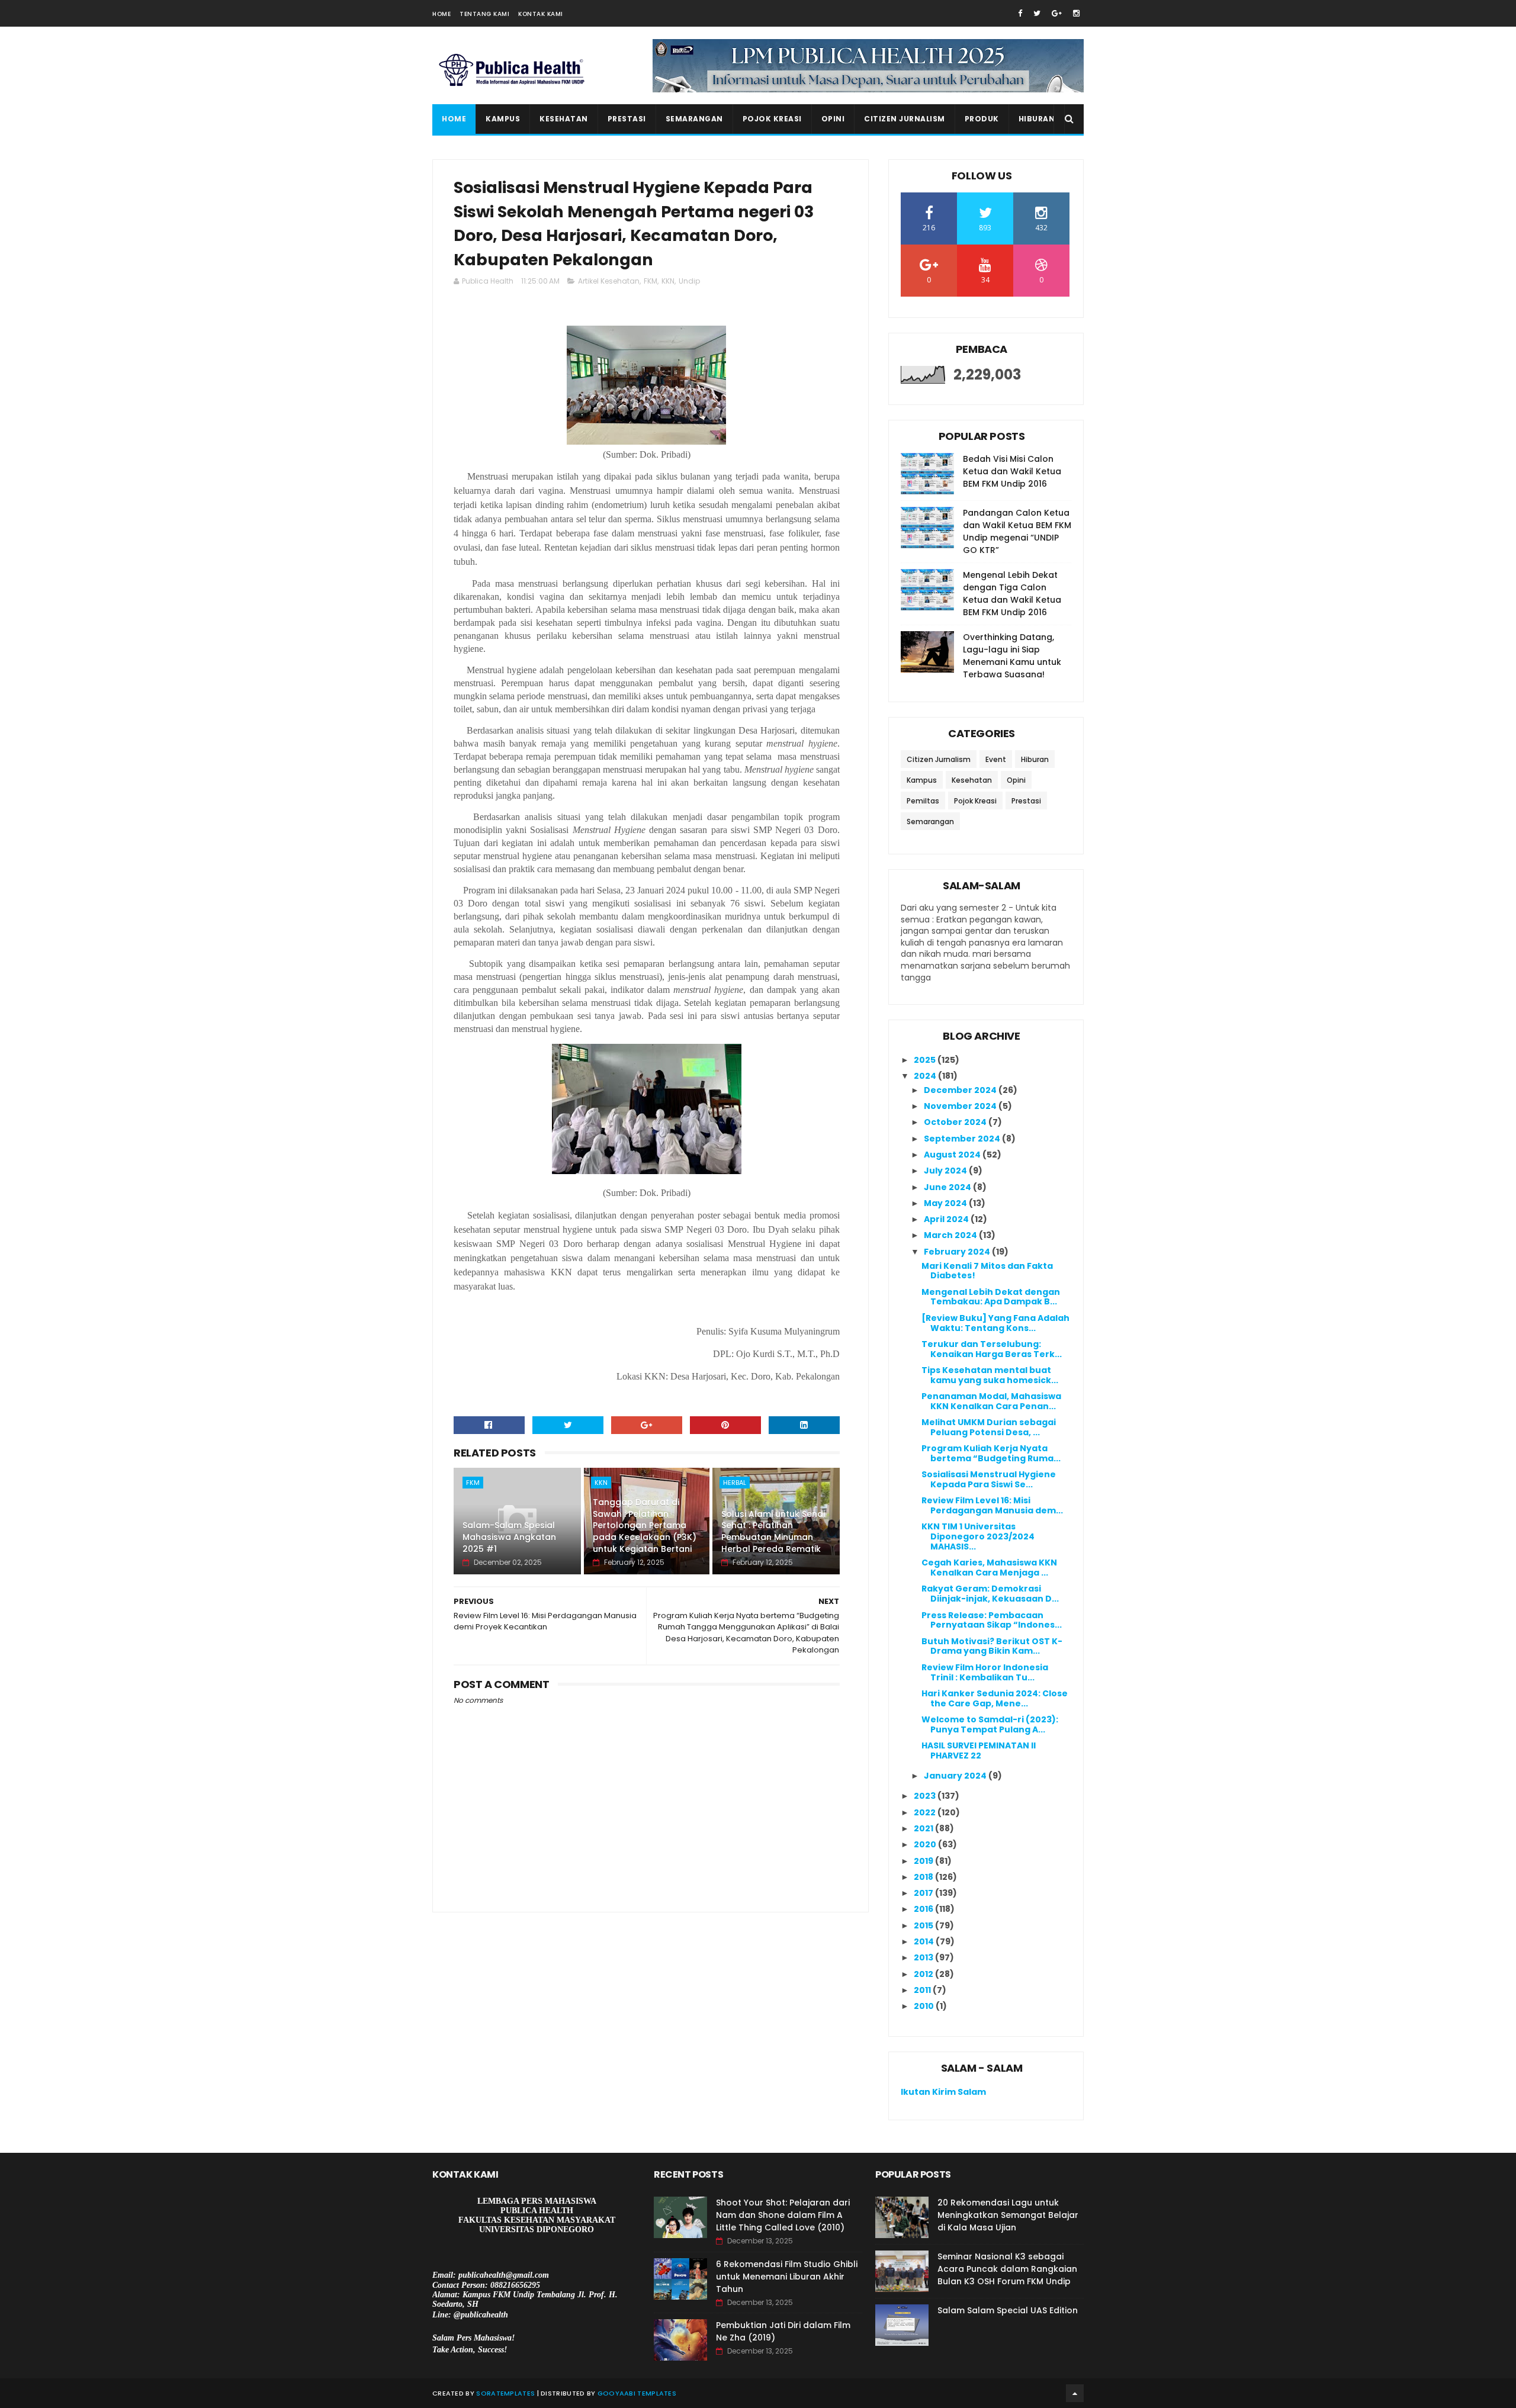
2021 (924, 1828)
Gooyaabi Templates (637, 2393)
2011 (923, 1990)
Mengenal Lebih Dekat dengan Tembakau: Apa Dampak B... (991, 1297)
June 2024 (948, 1187)
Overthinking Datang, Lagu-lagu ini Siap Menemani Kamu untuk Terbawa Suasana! (1012, 656)
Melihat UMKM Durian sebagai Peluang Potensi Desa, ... (989, 1427)
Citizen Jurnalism (905, 119)
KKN (668, 281)
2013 (924, 1957)
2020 (926, 1844)
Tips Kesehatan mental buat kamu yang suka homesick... (990, 1375)
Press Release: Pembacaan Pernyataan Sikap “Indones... (992, 1620)
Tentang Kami (484, 14)
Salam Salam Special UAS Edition (1008, 2310)
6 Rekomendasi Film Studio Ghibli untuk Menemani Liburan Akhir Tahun (787, 2277)
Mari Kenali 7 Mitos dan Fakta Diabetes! (987, 1271)
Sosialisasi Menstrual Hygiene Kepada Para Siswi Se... (989, 1479)
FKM (651, 281)
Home (441, 14)
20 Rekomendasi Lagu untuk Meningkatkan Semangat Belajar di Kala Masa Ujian (1008, 2215)
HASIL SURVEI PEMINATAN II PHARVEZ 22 (979, 1750)
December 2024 (961, 1090)
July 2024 (946, 1171)
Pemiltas (923, 801)
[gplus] (1057, 13)
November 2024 (961, 1106)
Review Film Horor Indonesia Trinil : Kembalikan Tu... (985, 1672)
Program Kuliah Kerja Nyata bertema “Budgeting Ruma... (991, 1453)
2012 (924, 1974)
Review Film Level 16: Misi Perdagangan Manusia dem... (992, 1505)
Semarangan (694, 119)
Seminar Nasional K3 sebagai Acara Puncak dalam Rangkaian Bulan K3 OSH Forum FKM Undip (1007, 2269)
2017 (924, 1893)
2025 (926, 1060)
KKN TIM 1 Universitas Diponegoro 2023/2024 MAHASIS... (978, 1536)
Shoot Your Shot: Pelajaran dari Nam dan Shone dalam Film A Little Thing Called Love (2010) (783, 2215)
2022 (926, 1812)
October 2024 (956, 1122)
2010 (925, 2006)
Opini (833, 119)
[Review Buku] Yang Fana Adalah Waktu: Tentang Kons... (995, 1323)
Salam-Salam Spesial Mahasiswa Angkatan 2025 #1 (509, 1537)
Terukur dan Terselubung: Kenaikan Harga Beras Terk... (992, 1349)
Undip (689, 281)
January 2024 (956, 1776)
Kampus (503, 119)
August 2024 (953, 1155)
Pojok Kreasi (772, 119)
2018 (924, 1877)
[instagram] (1076, 13)
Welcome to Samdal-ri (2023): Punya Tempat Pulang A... (990, 1724)
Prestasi (627, 119)
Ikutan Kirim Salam (943, 2092)
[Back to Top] (1075, 2393)
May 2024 (946, 1203)
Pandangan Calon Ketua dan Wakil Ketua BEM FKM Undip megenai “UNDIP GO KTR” (1017, 531)
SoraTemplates (505, 2393)
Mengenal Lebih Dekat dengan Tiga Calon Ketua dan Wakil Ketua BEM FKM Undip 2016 (1012, 594)
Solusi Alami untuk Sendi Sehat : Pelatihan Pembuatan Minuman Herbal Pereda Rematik (773, 1531)
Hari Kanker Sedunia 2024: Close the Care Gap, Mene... (995, 1698)
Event (996, 759)
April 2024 (947, 1219)
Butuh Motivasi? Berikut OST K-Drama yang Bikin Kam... (992, 1646)
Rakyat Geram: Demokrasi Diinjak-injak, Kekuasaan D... (990, 1594)
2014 (925, 1941)
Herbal (735, 1483)
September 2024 (963, 1139)
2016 (924, 1909)
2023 (926, 1796)
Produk (982, 119)
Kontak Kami (541, 14)
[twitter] (1037, 13)
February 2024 (958, 1252)
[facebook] (1020, 13)
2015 (924, 1925)
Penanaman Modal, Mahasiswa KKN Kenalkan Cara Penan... (991, 1401)
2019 (924, 1861)
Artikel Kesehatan (609, 281)
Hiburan (1037, 119)
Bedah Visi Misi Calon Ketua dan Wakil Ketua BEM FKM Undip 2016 (1012, 471)
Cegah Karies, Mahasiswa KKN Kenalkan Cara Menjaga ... (989, 1568)
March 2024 (951, 1235)
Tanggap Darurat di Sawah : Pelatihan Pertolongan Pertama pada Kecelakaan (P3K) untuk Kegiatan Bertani (645, 1525)
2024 (926, 1076)
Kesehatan (564, 119)
